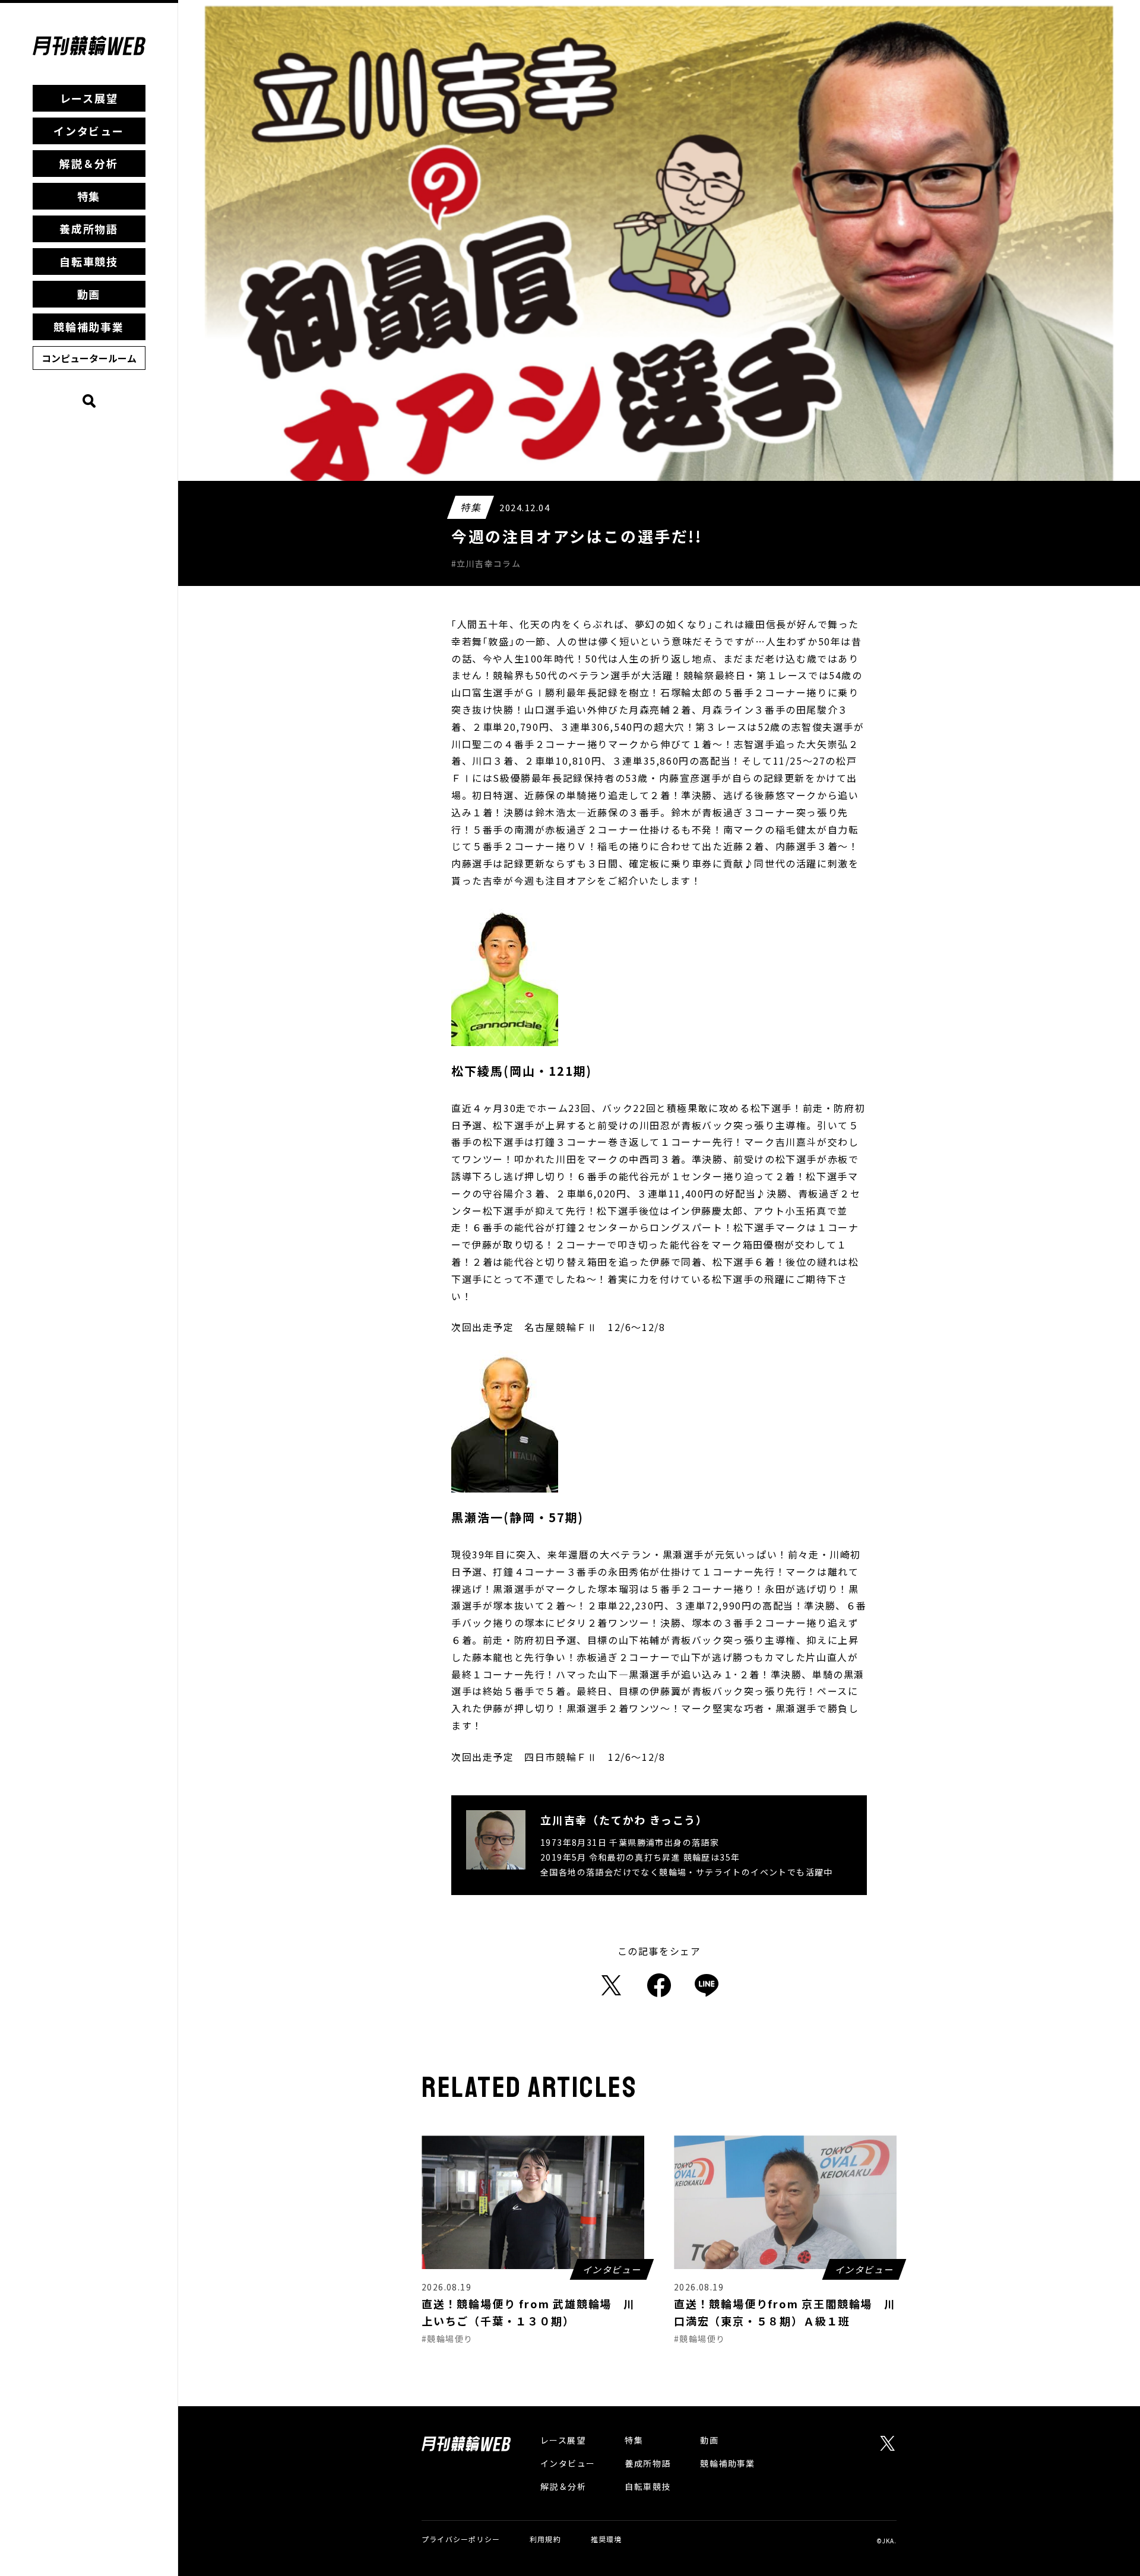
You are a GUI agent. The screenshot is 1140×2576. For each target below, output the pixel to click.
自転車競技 (89, 261)
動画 (89, 294)
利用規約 (545, 2539)
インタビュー (89, 131)
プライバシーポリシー (461, 2539)
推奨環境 (607, 2539)
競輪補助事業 (89, 327)
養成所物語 (89, 229)
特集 (89, 196)
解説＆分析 (89, 163)
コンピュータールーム (89, 358)
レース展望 (89, 98)
